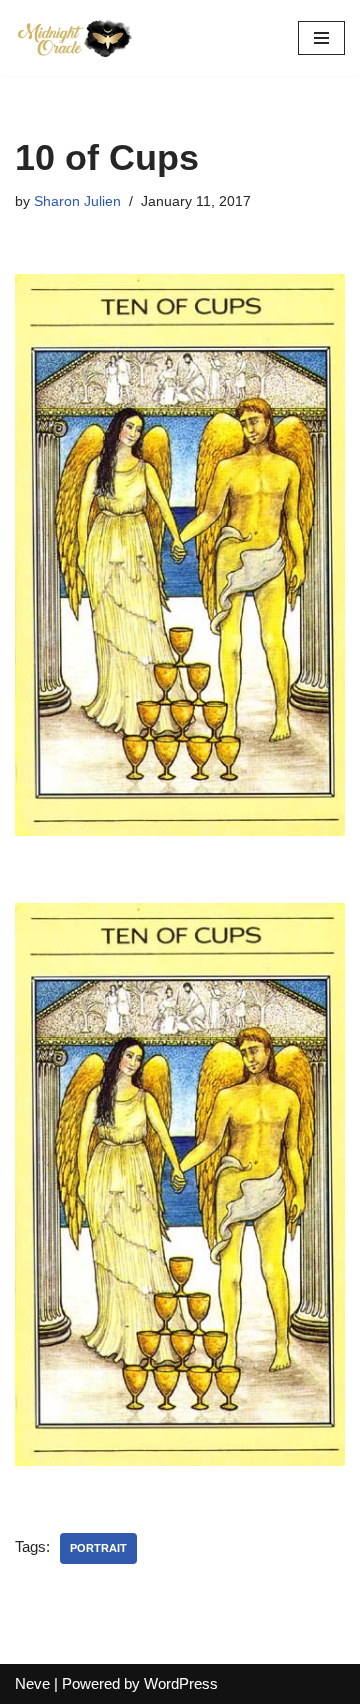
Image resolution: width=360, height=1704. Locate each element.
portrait (98, 1548)
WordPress (181, 1683)
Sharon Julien (77, 201)
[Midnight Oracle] (75, 38)
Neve (32, 1683)
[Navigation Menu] (321, 38)
